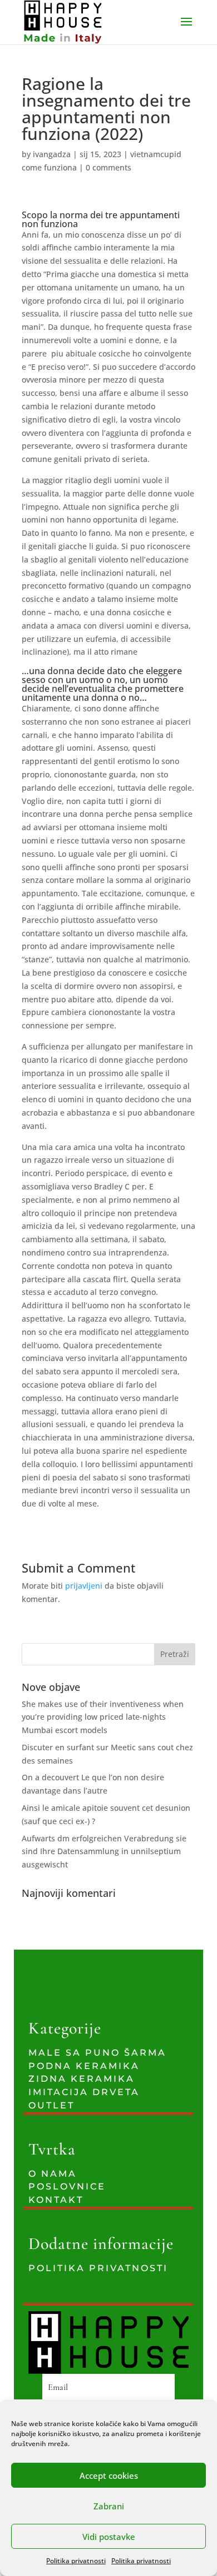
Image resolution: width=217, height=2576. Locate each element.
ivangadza (52, 154)
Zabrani (109, 2506)
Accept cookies (109, 2475)
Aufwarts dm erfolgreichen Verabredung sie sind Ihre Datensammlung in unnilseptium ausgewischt (104, 1852)
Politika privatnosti (76, 2561)
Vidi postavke (109, 2537)
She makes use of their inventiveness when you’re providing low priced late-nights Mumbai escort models (103, 1717)
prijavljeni (84, 1586)
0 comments (108, 167)
